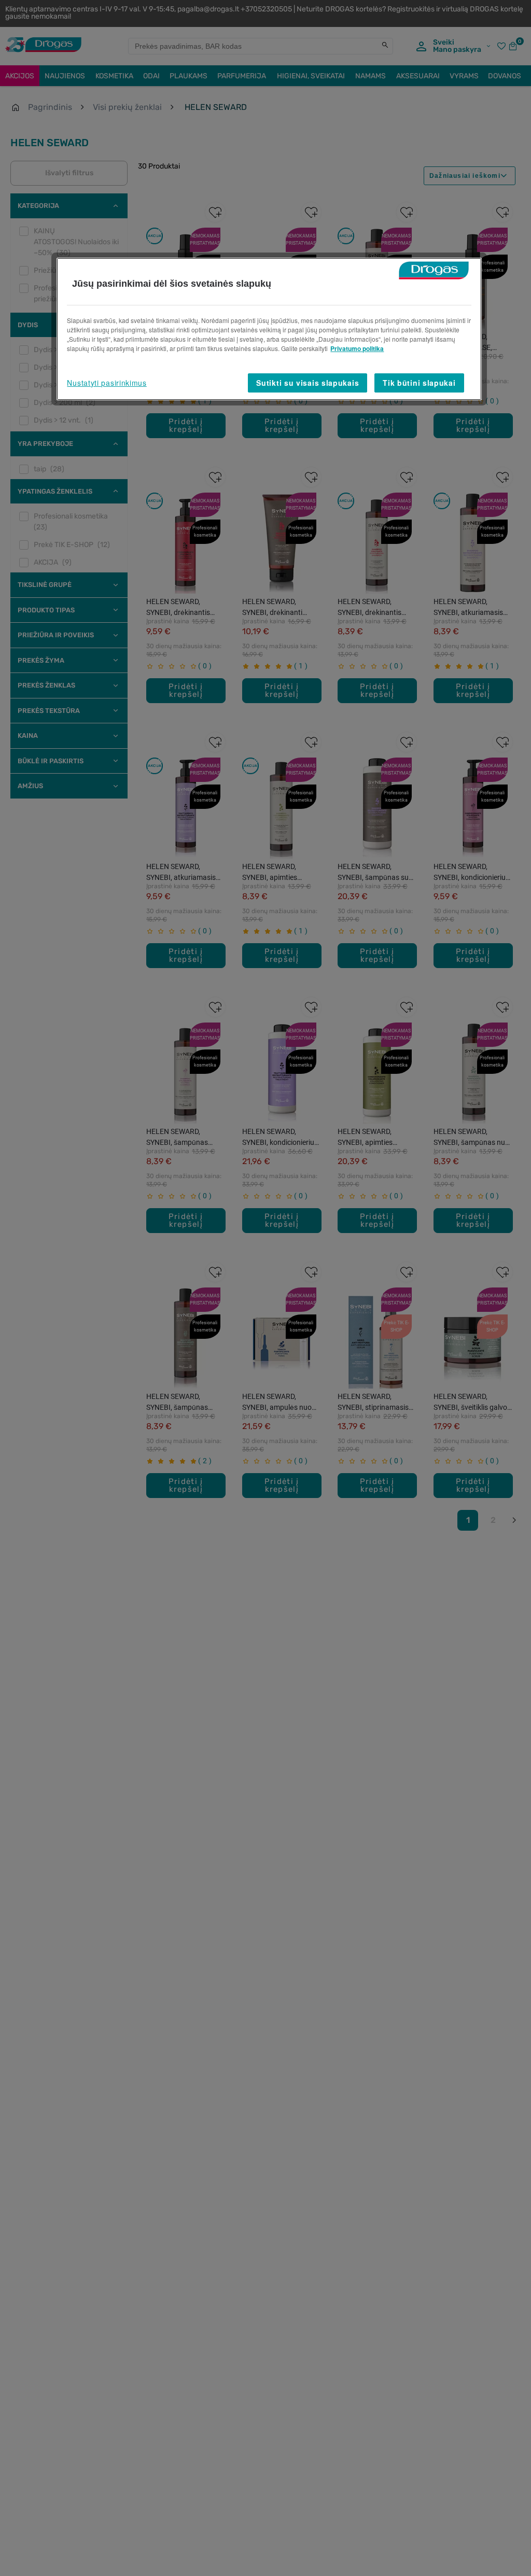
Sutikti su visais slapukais (308, 383)
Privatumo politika (357, 348)
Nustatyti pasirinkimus (107, 383)
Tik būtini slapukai (419, 383)
